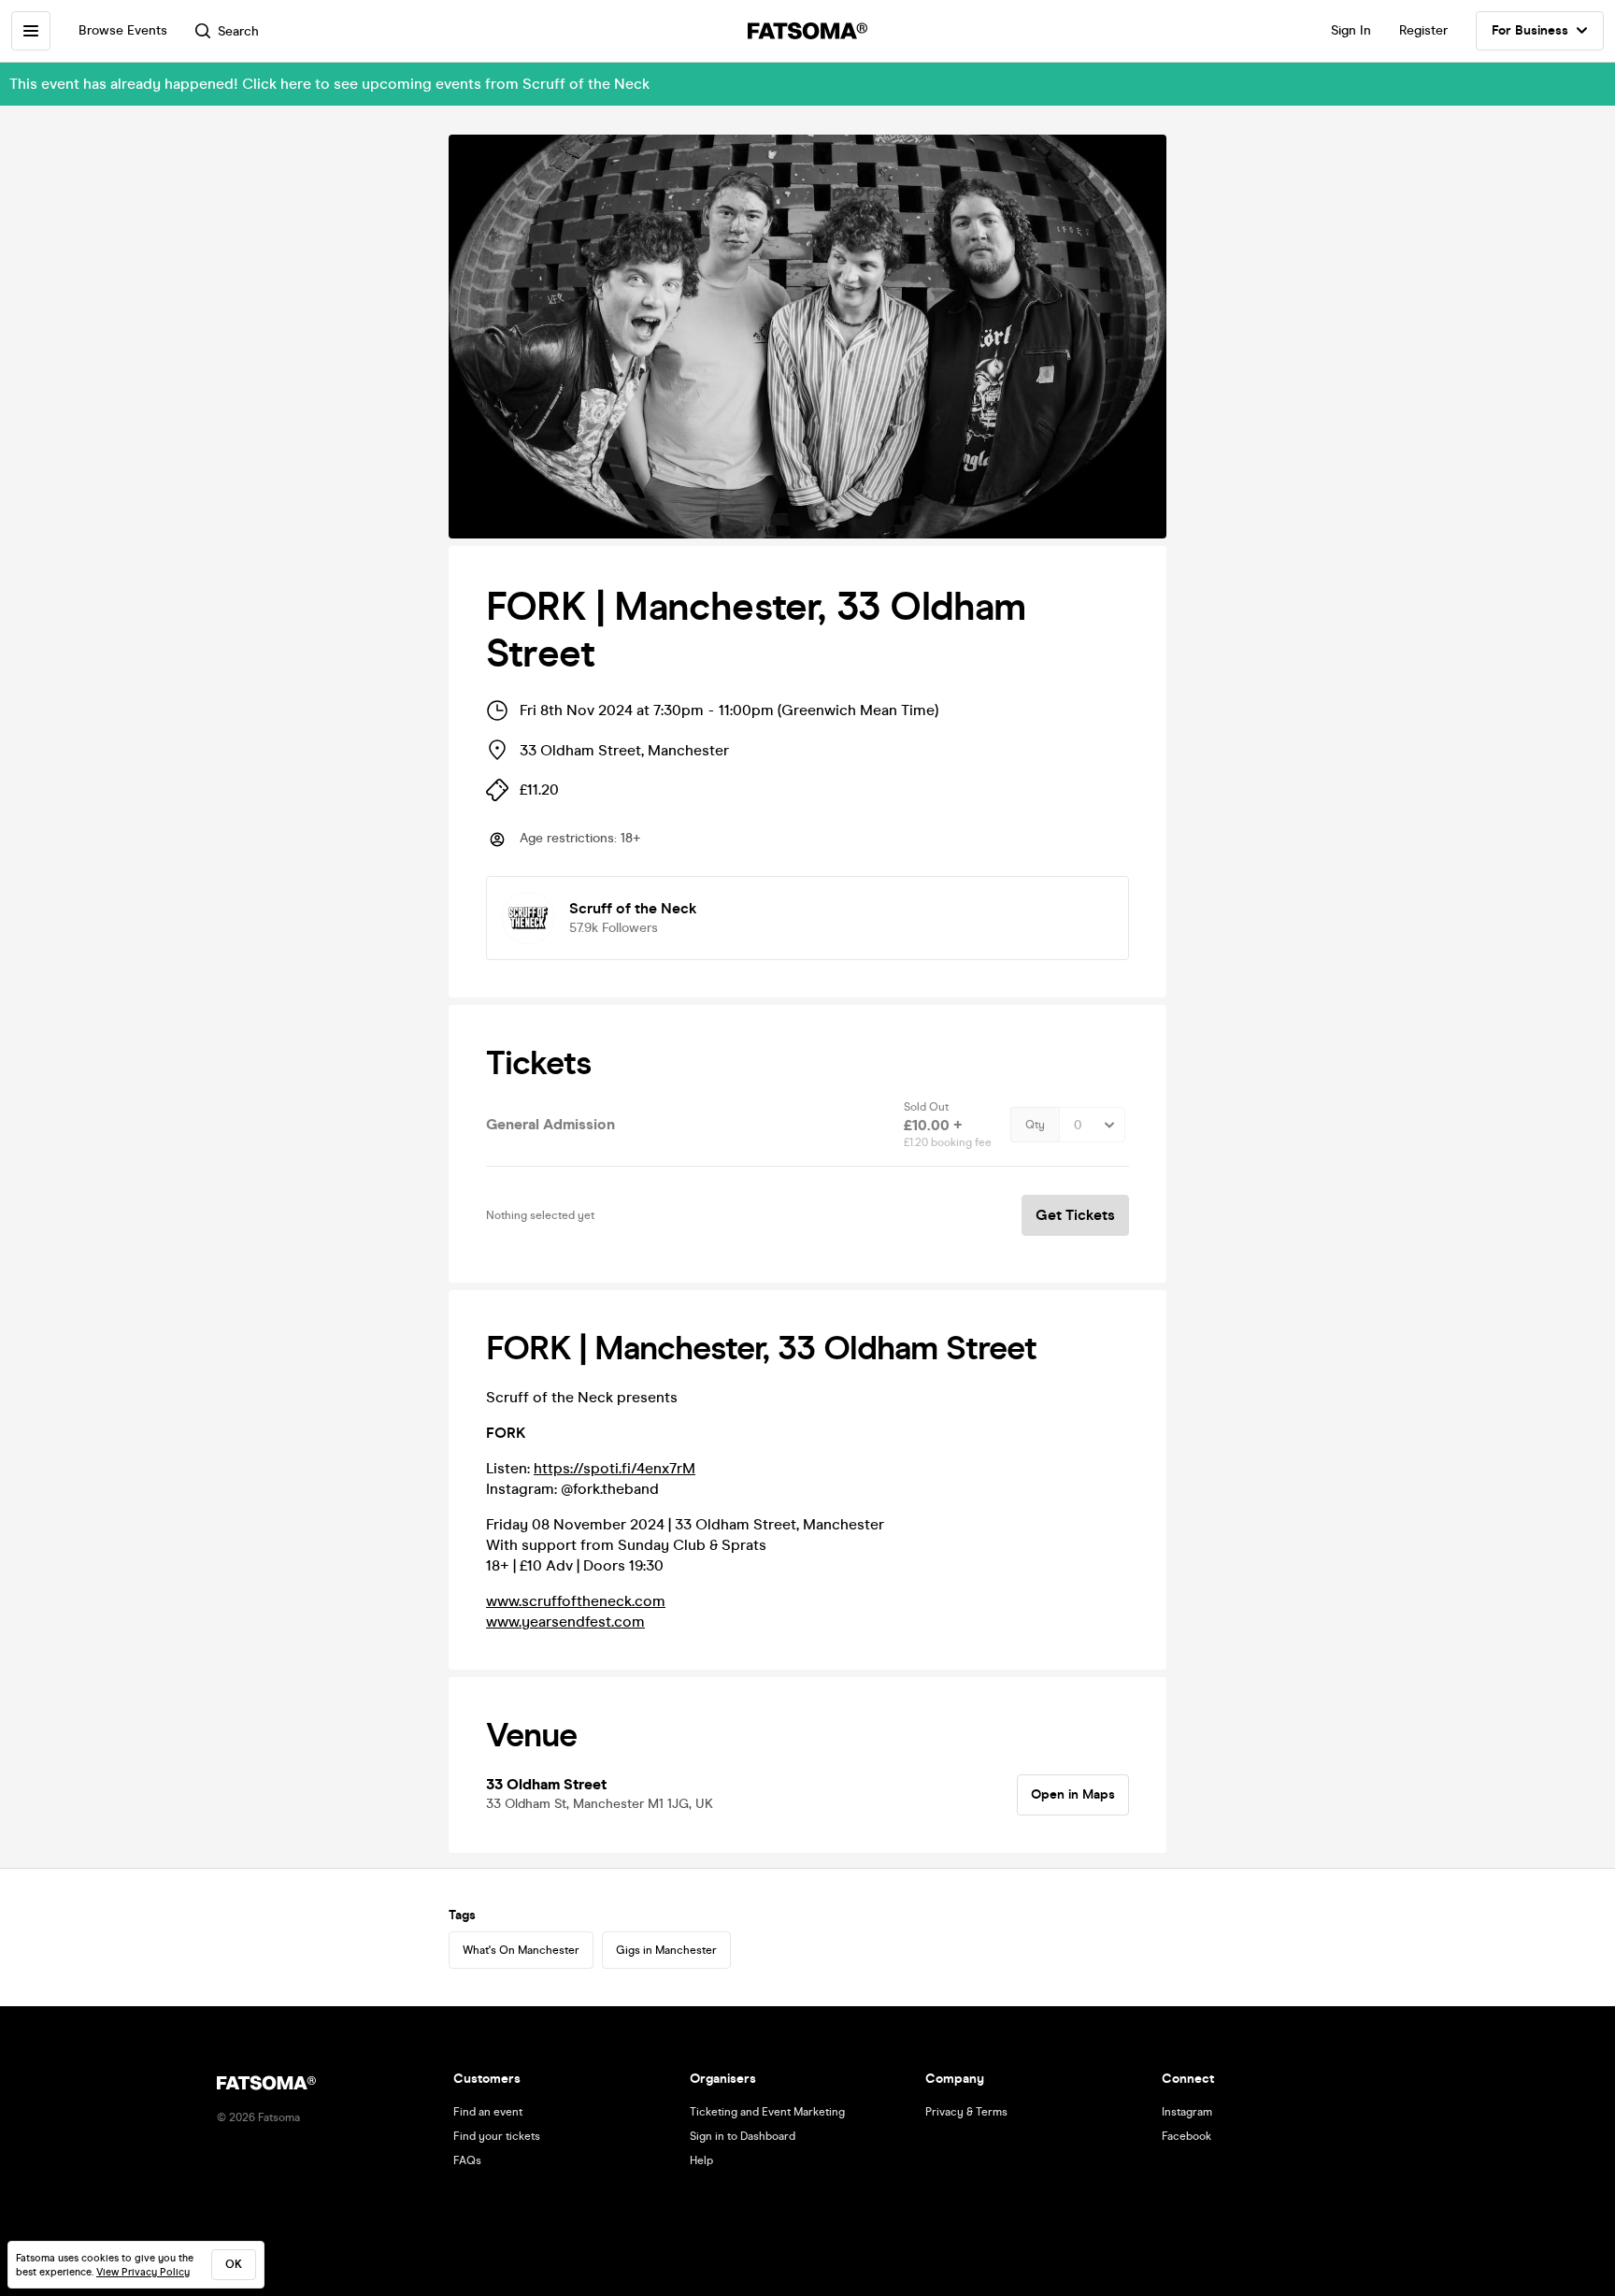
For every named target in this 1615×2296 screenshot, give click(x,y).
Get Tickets (1075, 1215)
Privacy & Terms (966, 2112)
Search (238, 31)
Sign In (1351, 30)
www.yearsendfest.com (565, 1622)
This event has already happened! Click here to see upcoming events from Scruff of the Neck (329, 84)
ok (234, 2264)
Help (701, 2160)
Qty (1035, 1125)
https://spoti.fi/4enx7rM (615, 1468)
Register (1423, 30)
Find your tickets (497, 2136)
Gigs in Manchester (666, 1950)
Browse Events (123, 30)
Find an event (488, 2112)
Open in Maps (1073, 1794)
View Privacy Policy (143, 2272)
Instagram (1187, 2112)
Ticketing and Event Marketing (767, 2112)
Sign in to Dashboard (743, 2136)
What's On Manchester (521, 1950)
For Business (1530, 30)
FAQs (467, 2160)
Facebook (1186, 2136)
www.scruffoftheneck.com (576, 1601)
